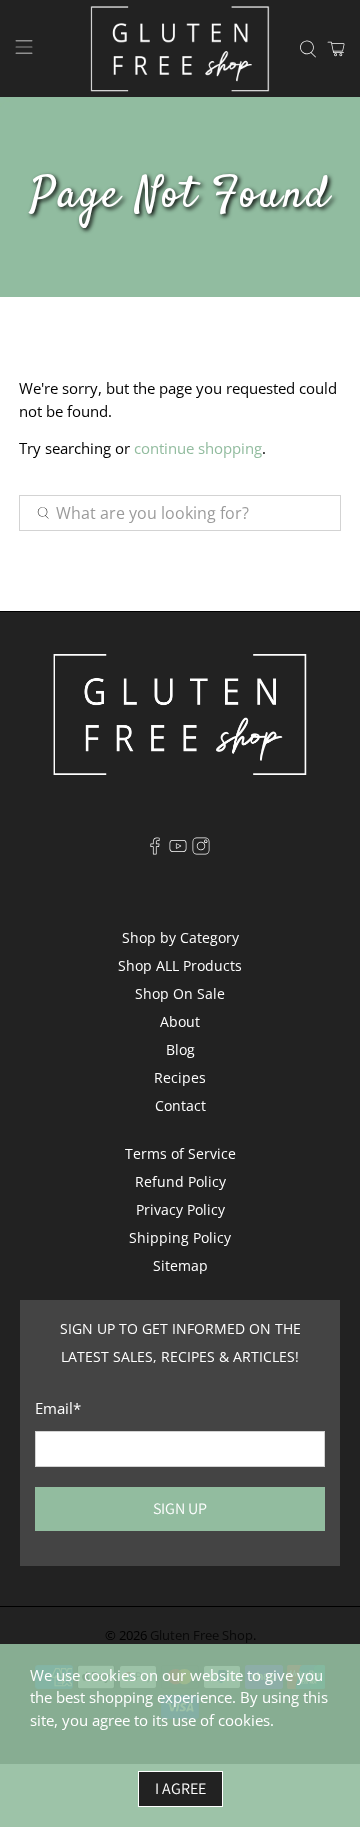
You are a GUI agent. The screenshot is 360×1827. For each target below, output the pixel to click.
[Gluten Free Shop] (180, 48)
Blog (180, 1049)
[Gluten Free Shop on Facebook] (155, 849)
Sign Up (180, 1508)
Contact (180, 1105)
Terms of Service (180, 1153)
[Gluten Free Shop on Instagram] (201, 849)
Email (58, 1408)
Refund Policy (180, 1181)
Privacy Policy (180, 1209)
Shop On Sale (180, 993)
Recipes (180, 1077)
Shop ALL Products (180, 965)
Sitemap (180, 1265)
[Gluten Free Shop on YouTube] (178, 849)
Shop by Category (180, 937)
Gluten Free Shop (201, 1635)
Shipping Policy (180, 1237)
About (180, 1021)
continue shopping (198, 448)
